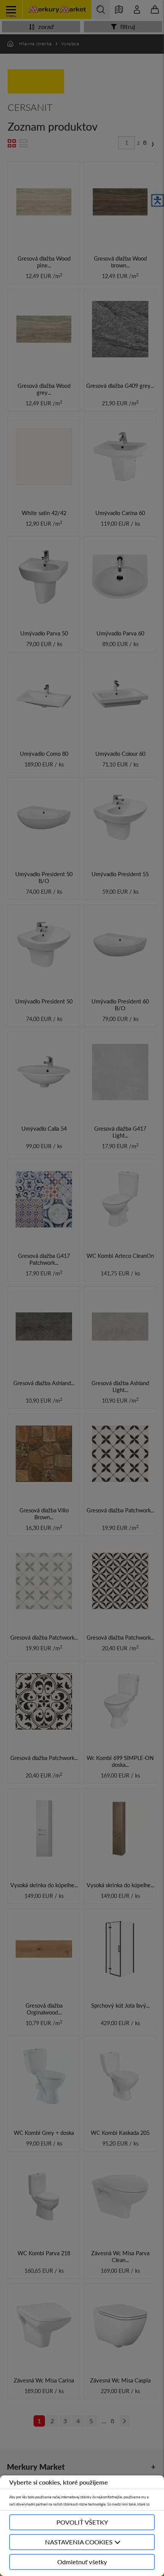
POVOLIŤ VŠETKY (82, 2522)
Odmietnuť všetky (82, 2562)
